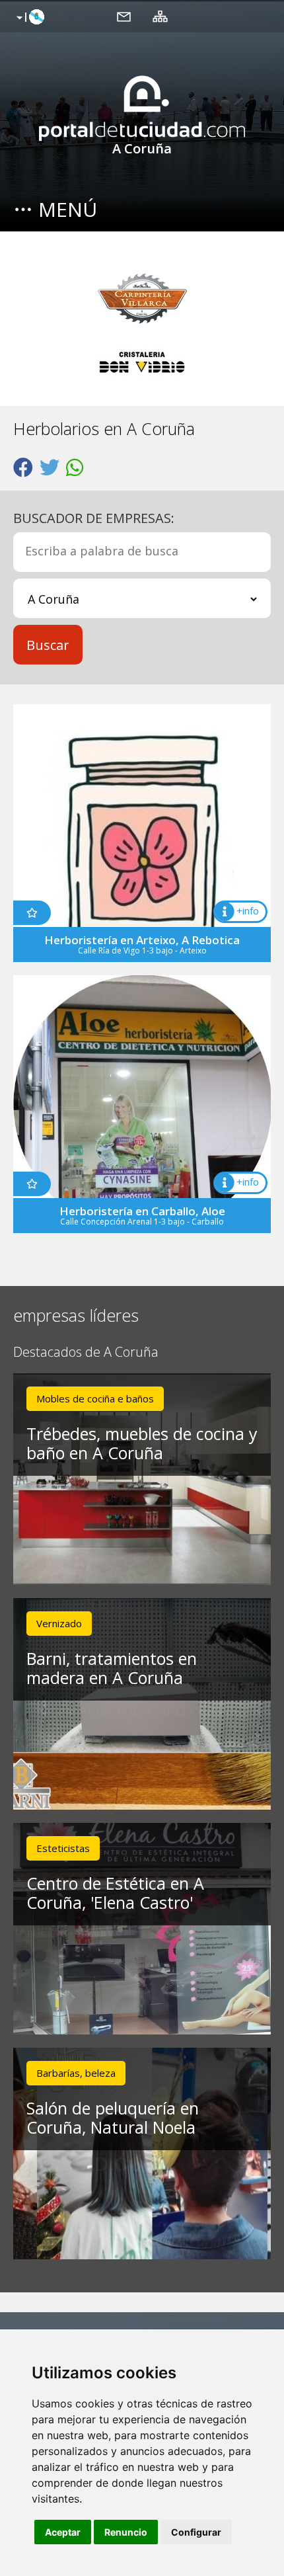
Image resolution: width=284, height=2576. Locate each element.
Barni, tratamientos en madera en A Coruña (112, 1668)
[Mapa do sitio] (160, 16)
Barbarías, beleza (76, 2073)
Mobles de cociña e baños (95, 1398)
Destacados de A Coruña (86, 1352)
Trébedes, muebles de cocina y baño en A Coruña (142, 1443)
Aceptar (63, 2532)
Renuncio (126, 2532)
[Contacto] (124, 16)
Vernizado (59, 1623)
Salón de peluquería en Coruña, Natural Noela (113, 2117)
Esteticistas (63, 1848)
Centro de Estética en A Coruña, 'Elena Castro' (115, 1893)
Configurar (196, 2532)
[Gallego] (29, 18)
